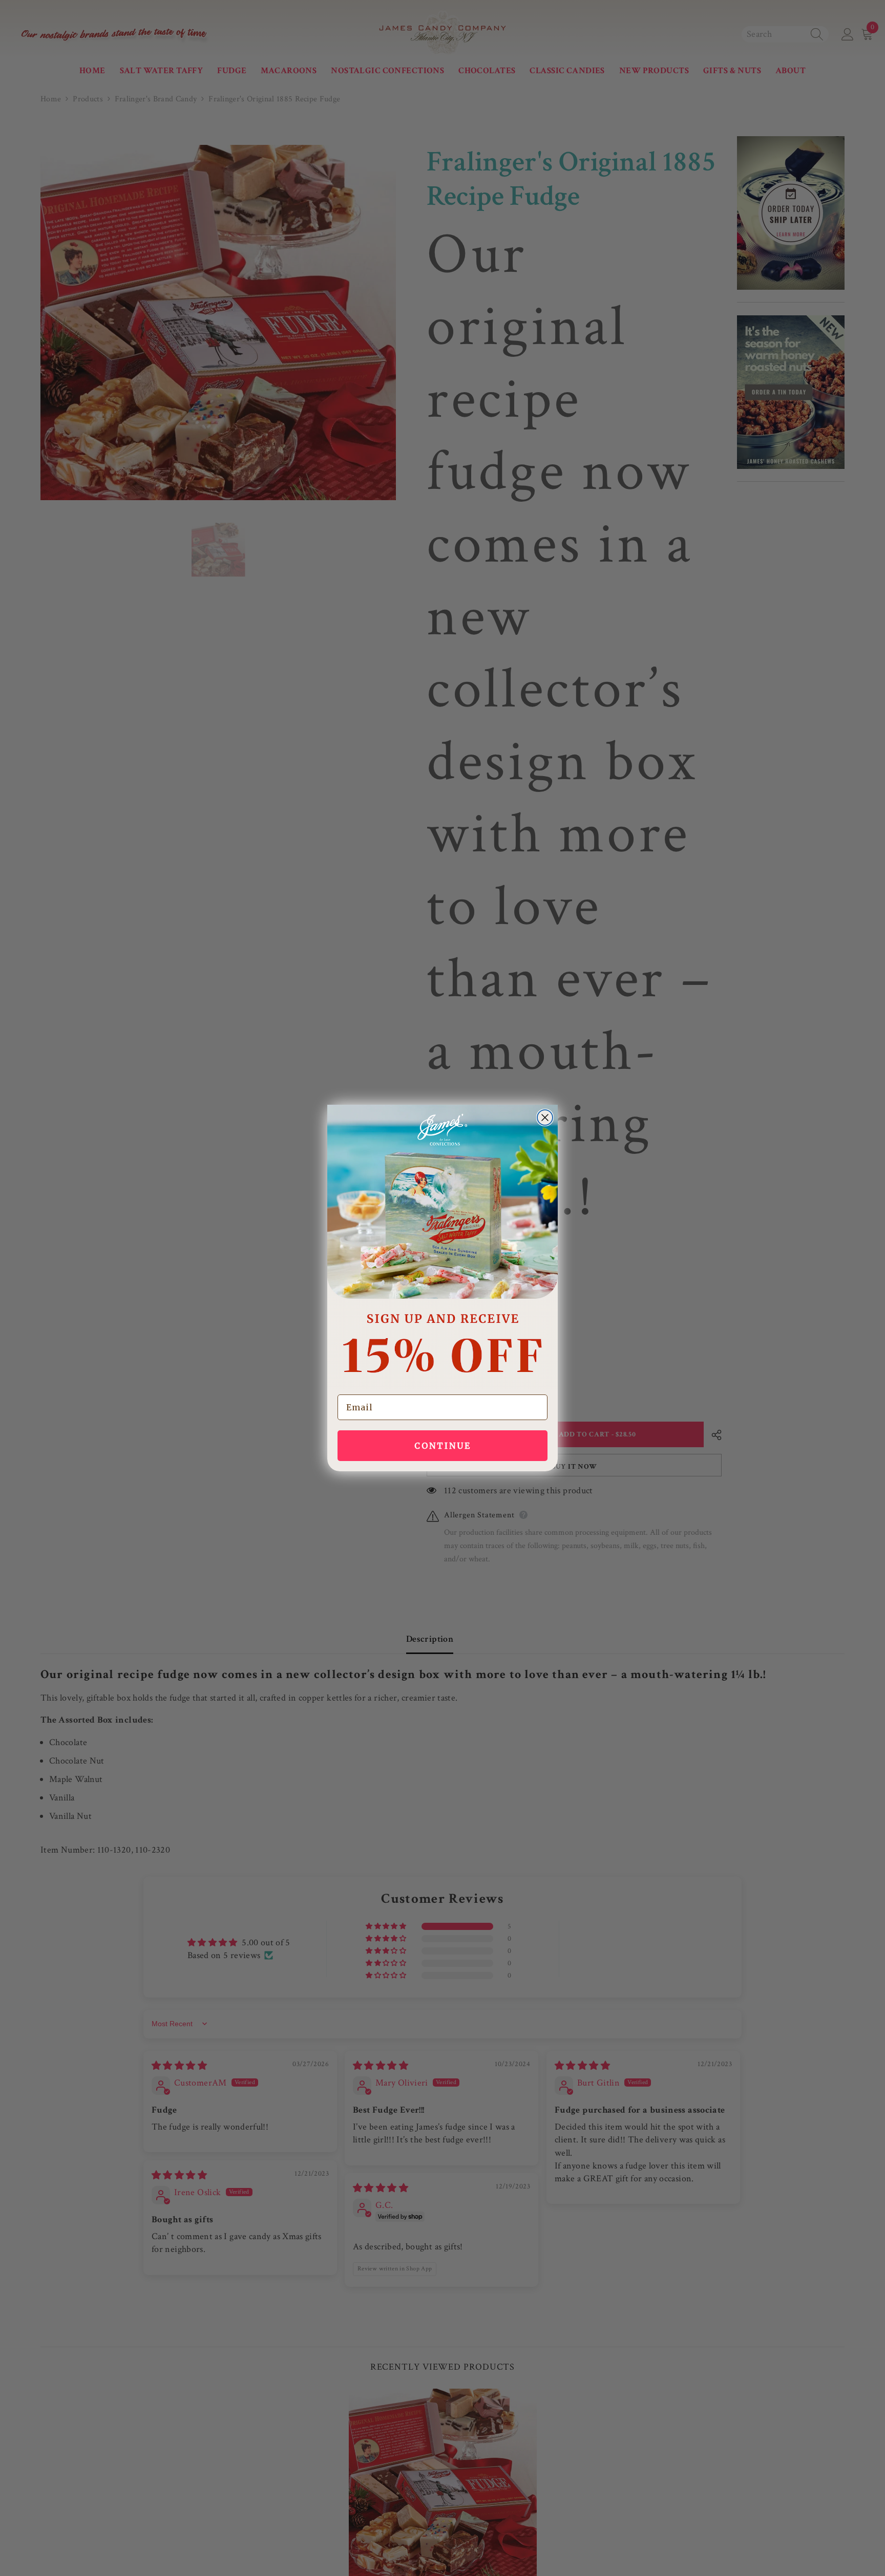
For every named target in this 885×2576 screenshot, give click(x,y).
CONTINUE (443, 1446)
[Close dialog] (545, 1118)
